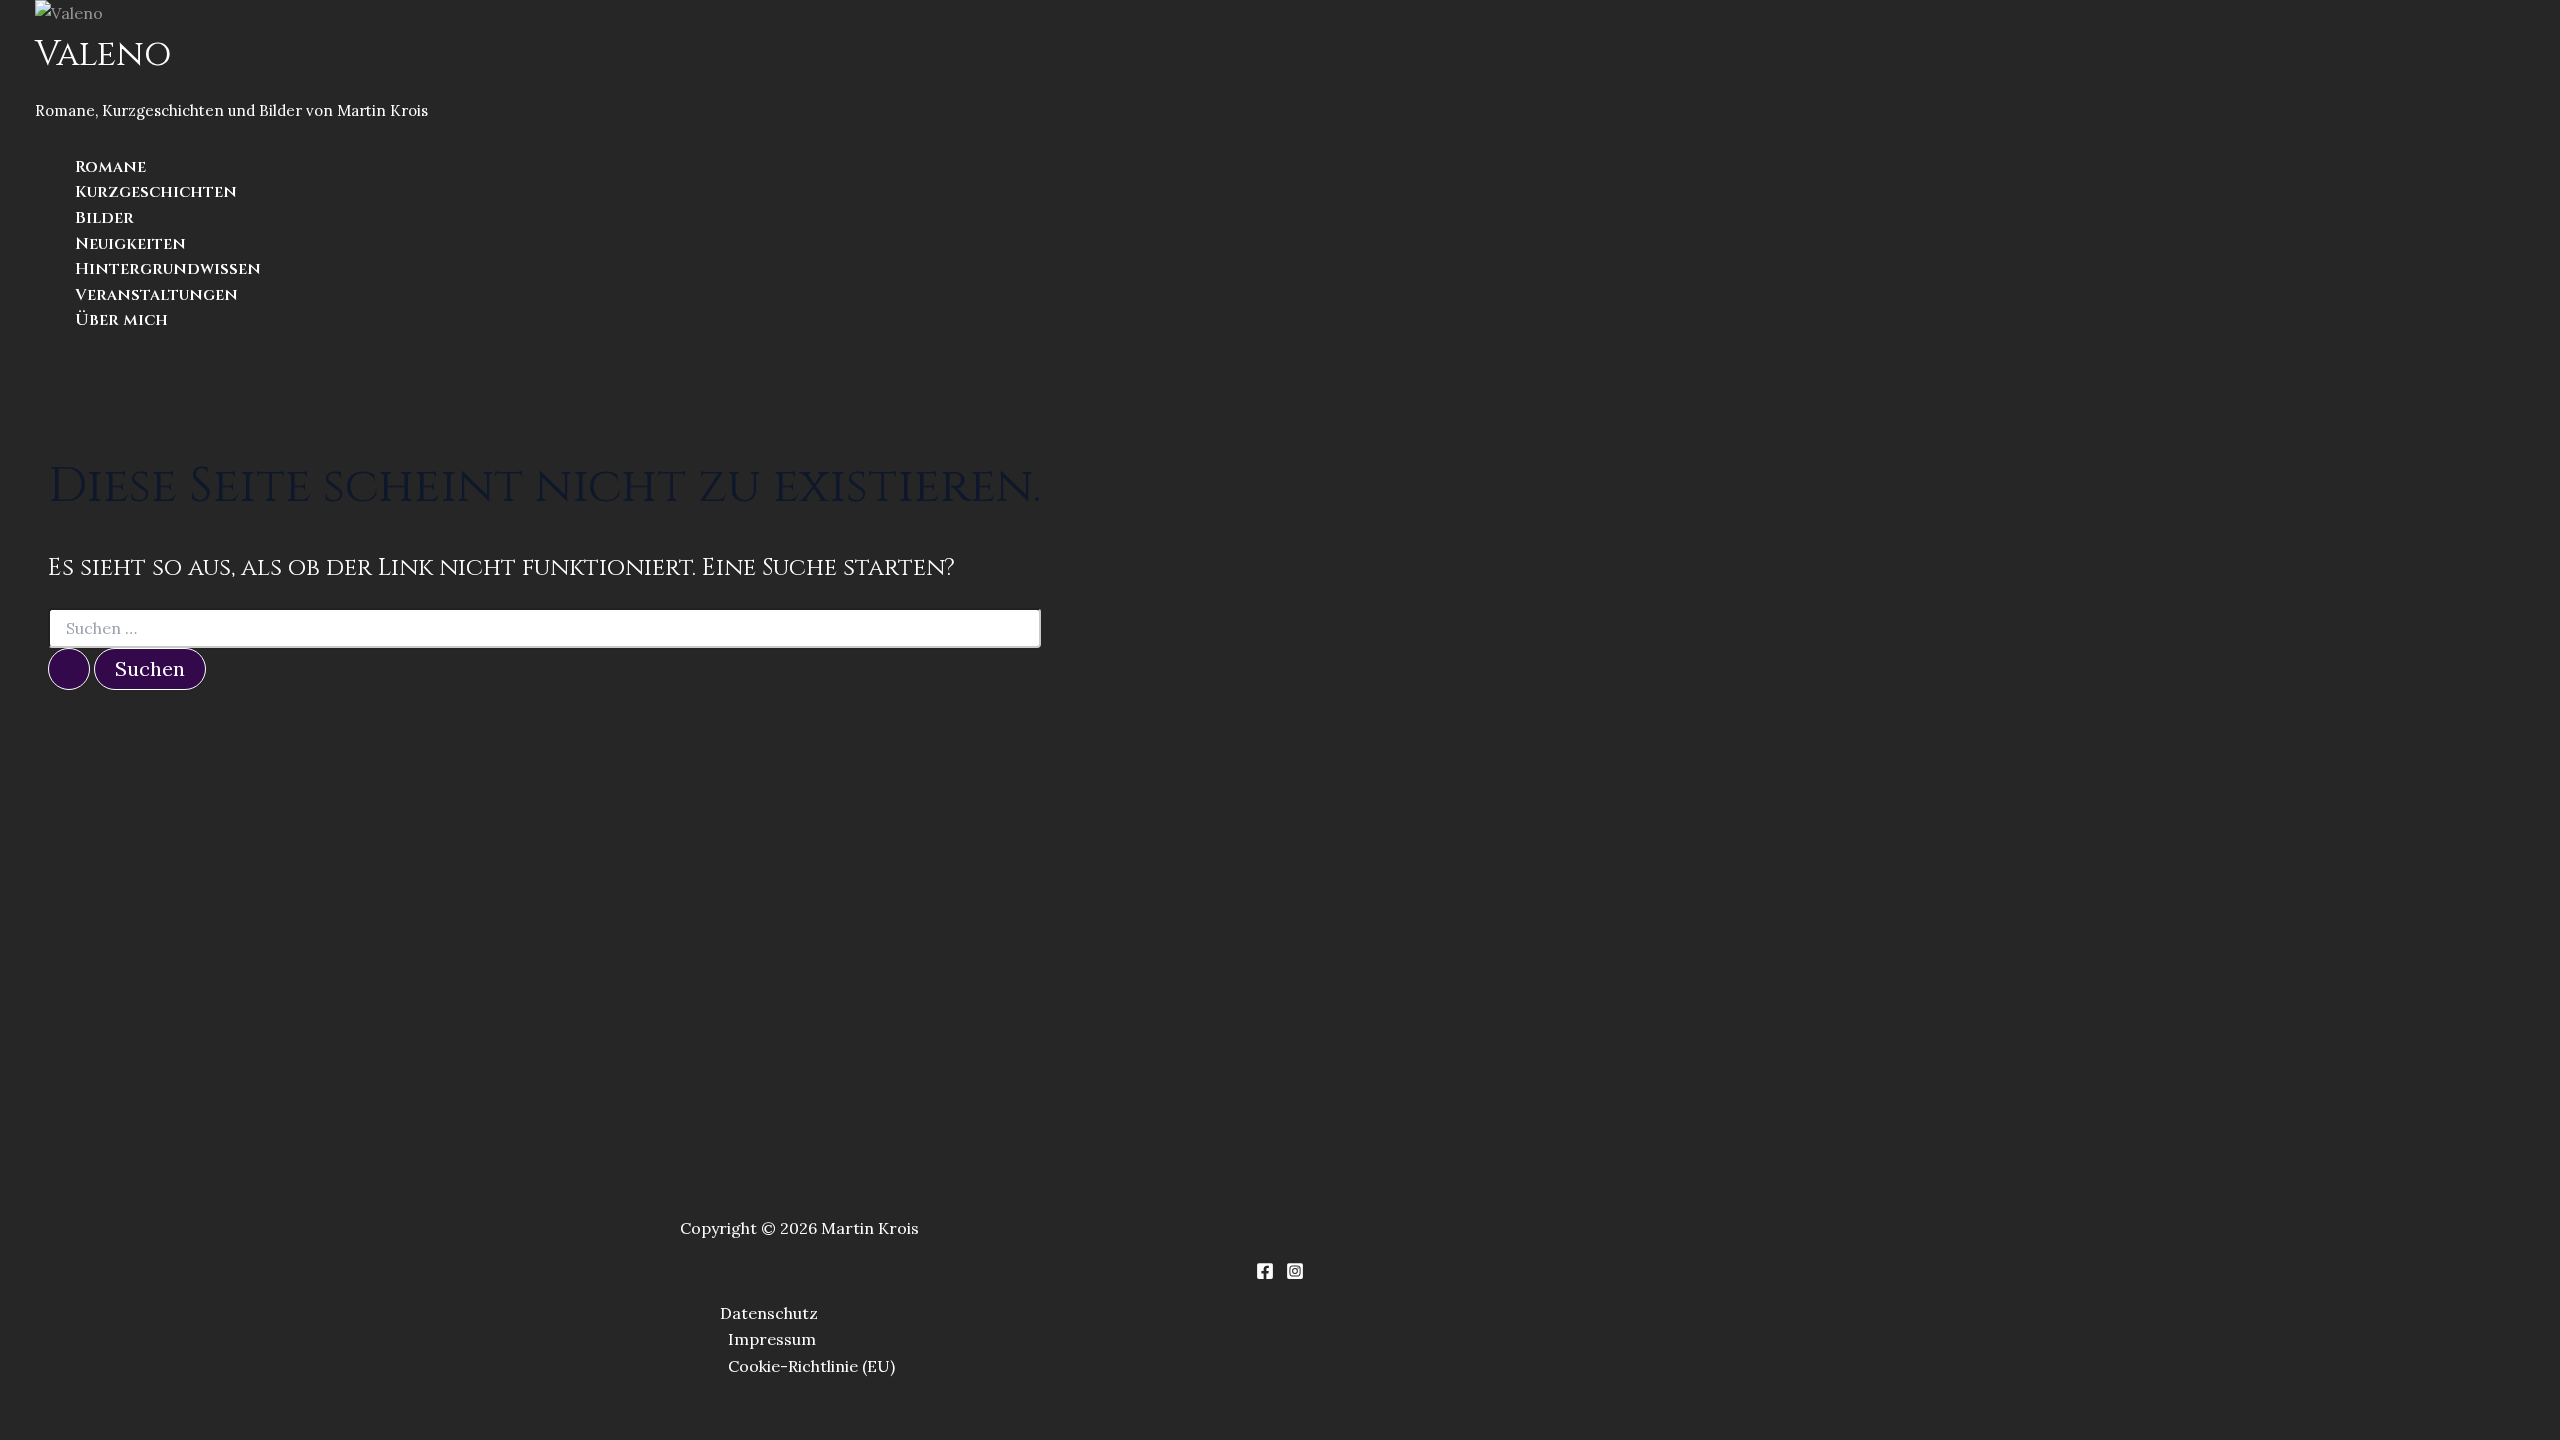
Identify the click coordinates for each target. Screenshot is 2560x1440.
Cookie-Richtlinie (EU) (811, 1366)
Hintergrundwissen (168, 269)
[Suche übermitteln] (69, 669)
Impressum (772, 1339)
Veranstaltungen (156, 295)
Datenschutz (769, 1313)
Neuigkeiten (130, 244)
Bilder (104, 218)
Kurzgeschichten (156, 192)
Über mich (121, 320)
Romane (110, 167)
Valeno (103, 54)
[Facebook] (1265, 1274)
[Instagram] (1295, 1274)
